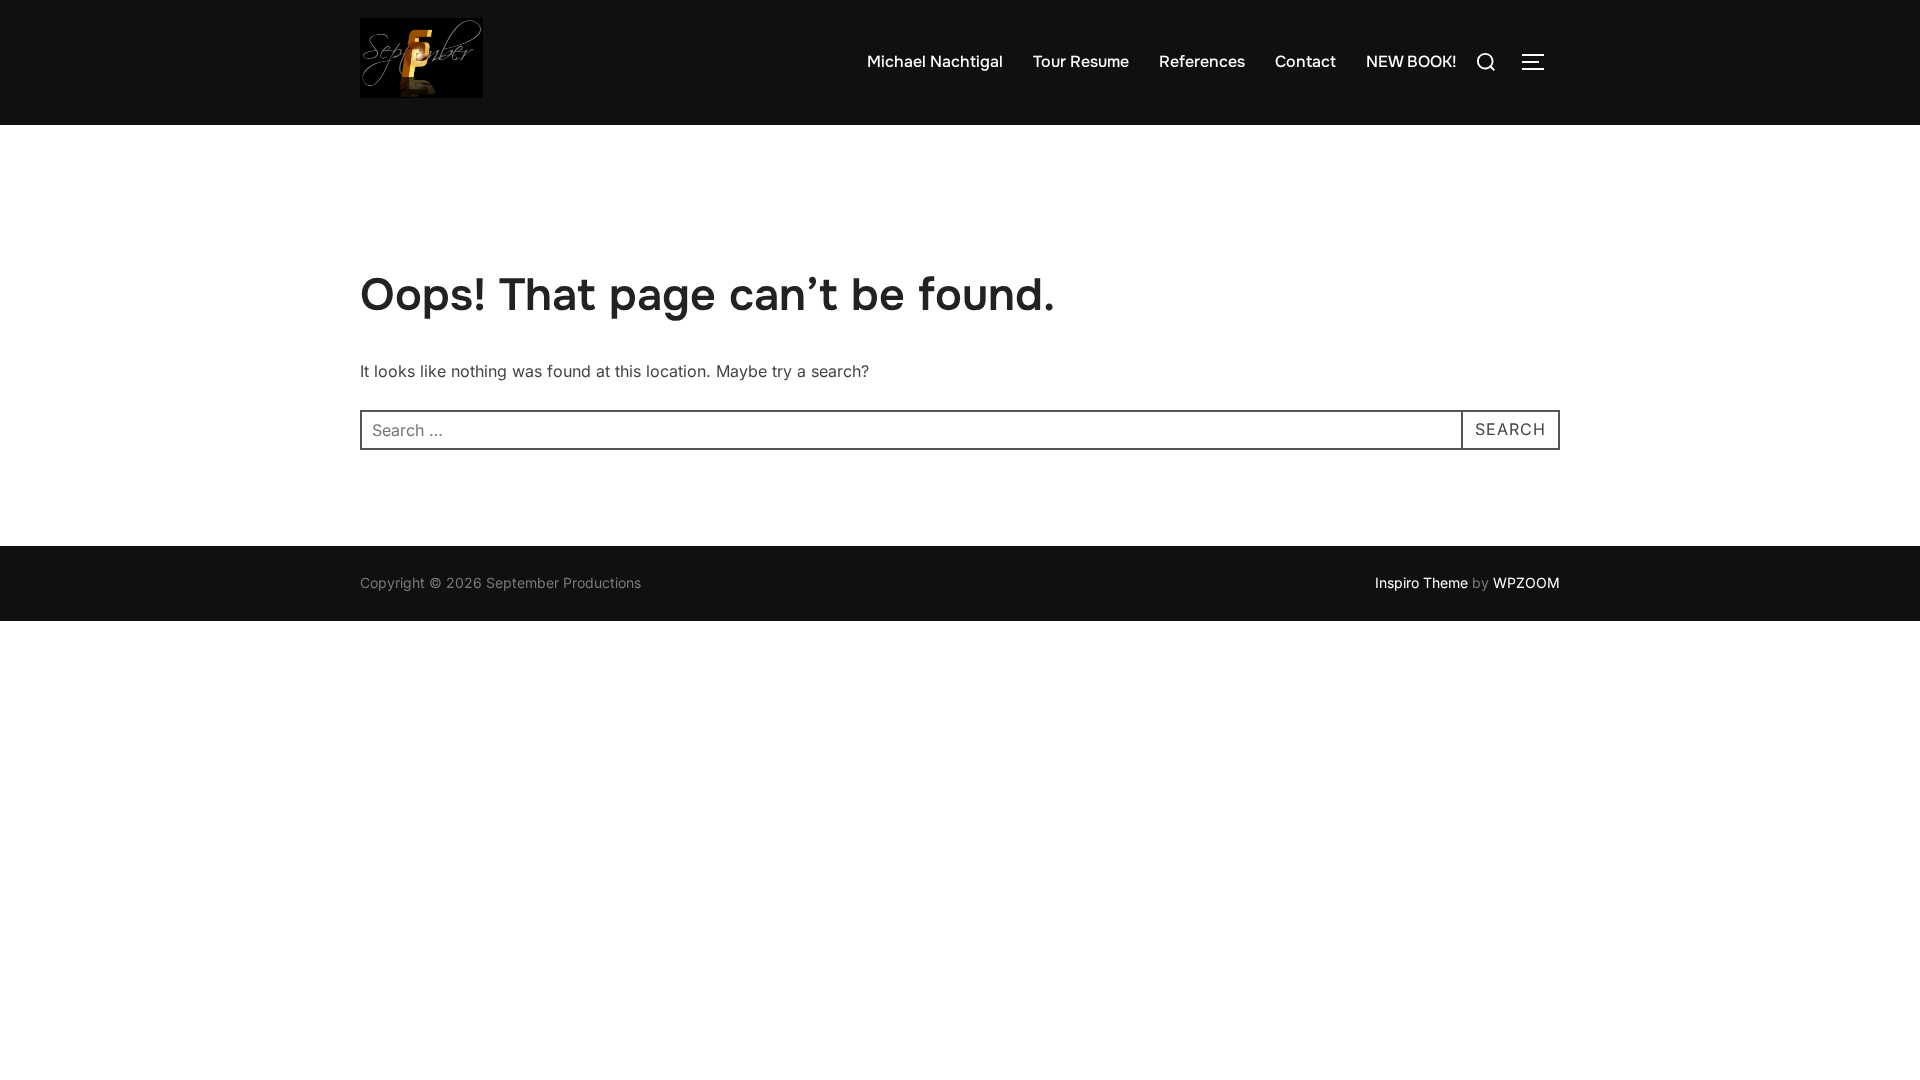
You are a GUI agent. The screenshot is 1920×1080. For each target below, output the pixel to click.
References (1202, 61)
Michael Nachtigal (935, 61)
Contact (1305, 61)
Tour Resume (1081, 61)
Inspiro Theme (1421, 582)
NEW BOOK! (1411, 61)
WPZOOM (1526, 582)
